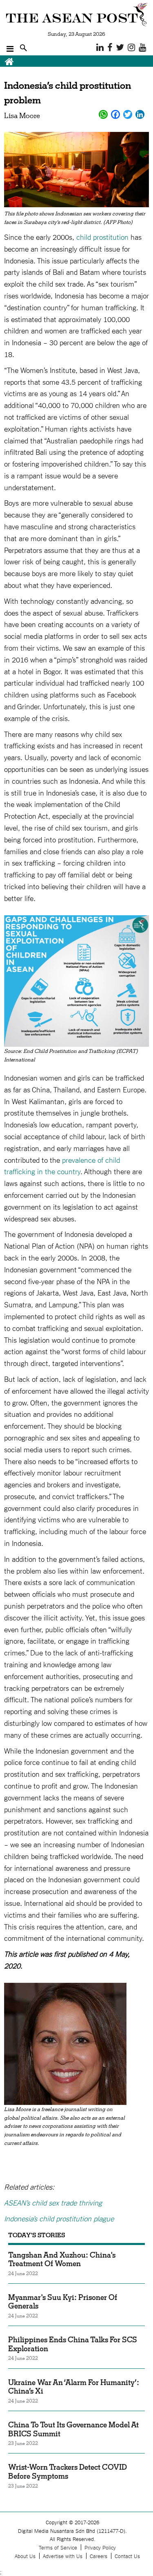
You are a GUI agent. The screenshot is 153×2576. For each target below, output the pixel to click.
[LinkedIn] (140, 114)
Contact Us (127, 2556)
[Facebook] (115, 114)
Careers (99, 2556)
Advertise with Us (63, 2556)
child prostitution (102, 237)
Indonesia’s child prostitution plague (59, 2218)
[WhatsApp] (103, 114)
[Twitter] (128, 114)
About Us (25, 2556)
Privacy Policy (100, 2547)
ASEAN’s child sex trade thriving (53, 2202)
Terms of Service (58, 2547)
